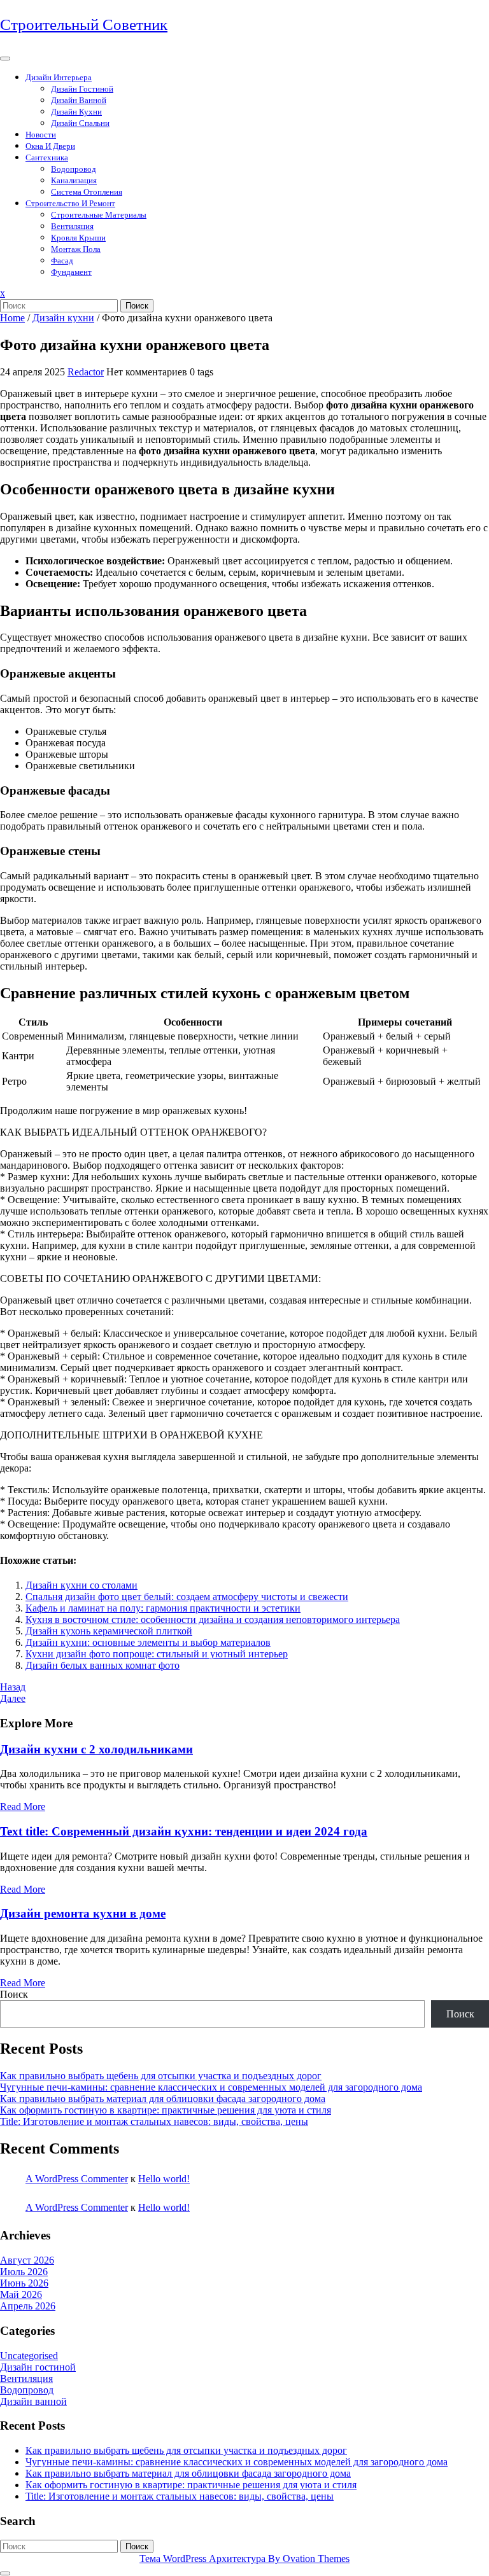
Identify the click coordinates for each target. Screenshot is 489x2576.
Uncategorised (29, 2356)
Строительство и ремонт (70, 203)
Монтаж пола (76, 249)
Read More (23, 1807)
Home (12, 318)
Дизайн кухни (76, 112)
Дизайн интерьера (59, 77)
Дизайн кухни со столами (81, 1585)
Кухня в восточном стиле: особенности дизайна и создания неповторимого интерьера (213, 1619)
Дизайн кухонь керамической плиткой (109, 1631)
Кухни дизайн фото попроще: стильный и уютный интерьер (157, 1654)
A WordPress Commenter (77, 2179)
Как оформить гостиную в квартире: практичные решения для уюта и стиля (166, 2110)
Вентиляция (72, 226)
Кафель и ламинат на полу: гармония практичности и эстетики (163, 1608)
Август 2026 (27, 2260)
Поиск (137, 306)
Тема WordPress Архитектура (244, 2559)
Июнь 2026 (24, 2283)
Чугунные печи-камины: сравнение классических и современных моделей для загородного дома (211, 2087)
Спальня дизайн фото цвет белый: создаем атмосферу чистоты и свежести (187, 1597)
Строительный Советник (84, 24)
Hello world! (164, 2179)
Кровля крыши (78, 238)
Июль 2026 (24, 2272)
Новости (41, 135)
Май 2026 (21, 2294)
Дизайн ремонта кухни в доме (83, 1913)
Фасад (62, 261)
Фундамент (71, 272)
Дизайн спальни (80, 123)
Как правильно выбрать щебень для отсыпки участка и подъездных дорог (161, 2076)
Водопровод (74, 169)
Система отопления (87, 192)
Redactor (86, 372)
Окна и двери (50, 146)
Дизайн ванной (79, 100)
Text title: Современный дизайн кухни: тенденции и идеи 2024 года (184, 1831)
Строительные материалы (99, 215)
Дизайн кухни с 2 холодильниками (96, 1749)
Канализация (74, 180)
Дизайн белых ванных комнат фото (103, 1665)
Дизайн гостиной (82, 89)
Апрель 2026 (28, 2306)
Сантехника (47, 157)
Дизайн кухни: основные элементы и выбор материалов (148, 1642)
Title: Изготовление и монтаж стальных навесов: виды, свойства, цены (154, 2121)
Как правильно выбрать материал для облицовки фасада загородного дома (163, 2099)
